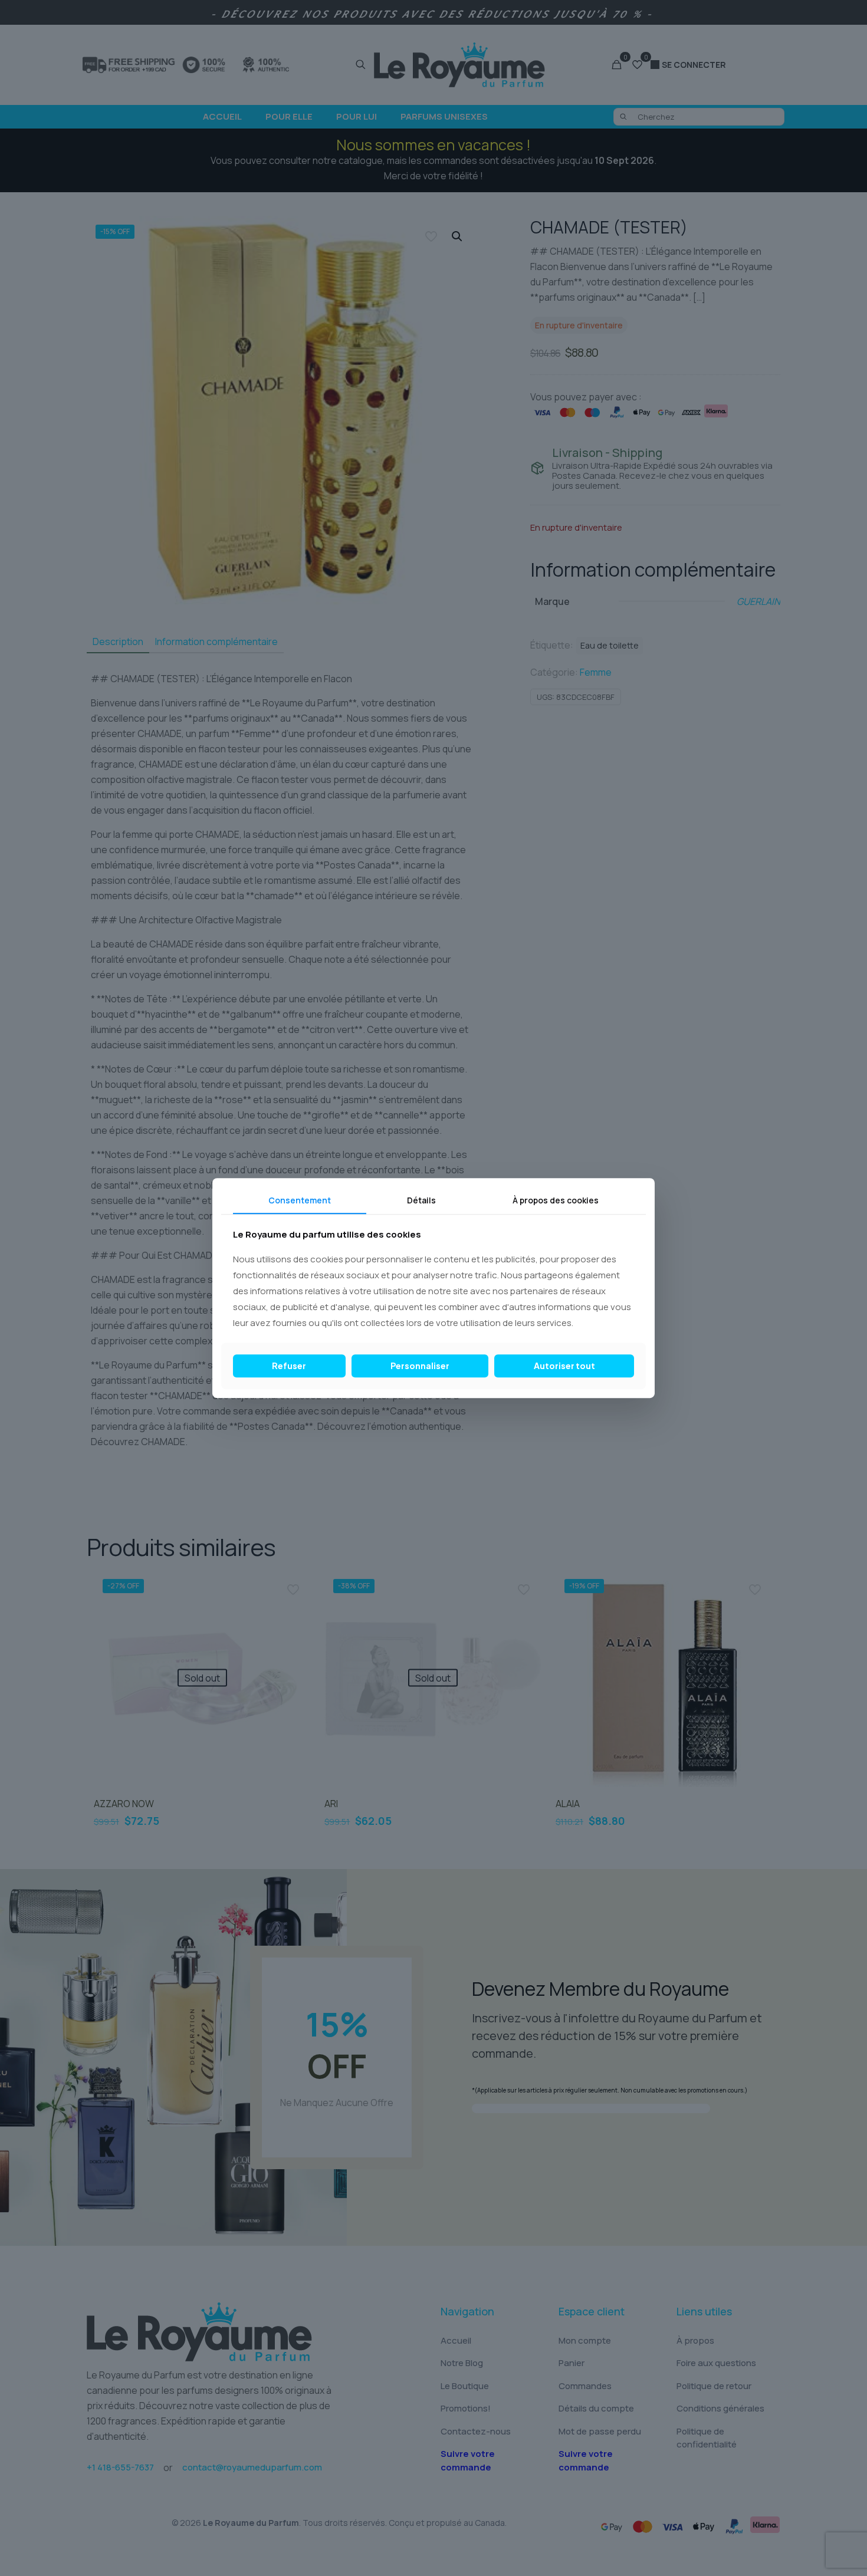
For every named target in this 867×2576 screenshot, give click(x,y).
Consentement (300, 1200)
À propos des (556, 1200)
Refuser (289, 1366)
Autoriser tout (564, 1366)
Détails (421, 1200)
